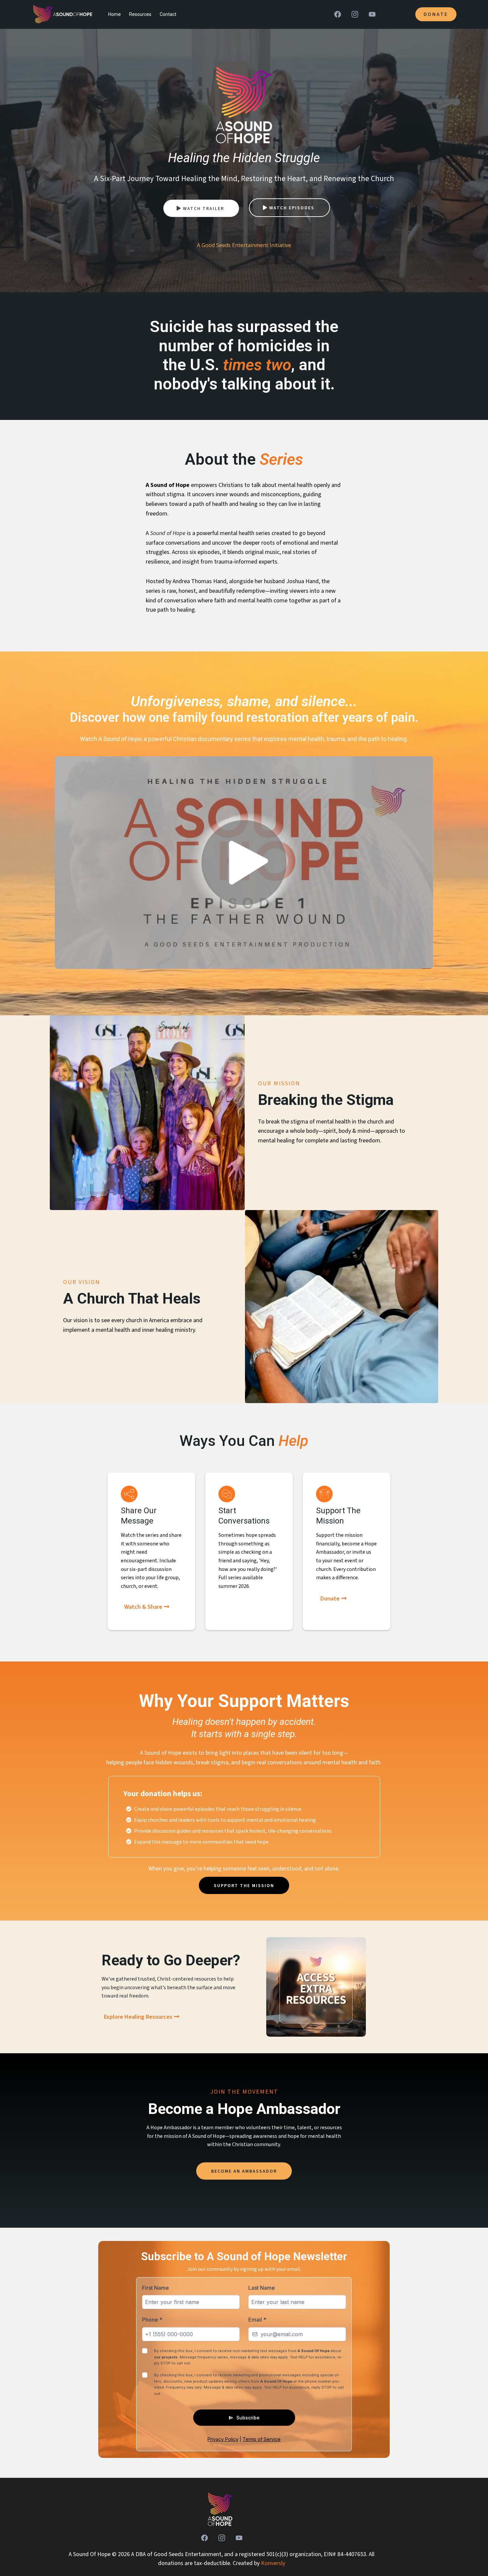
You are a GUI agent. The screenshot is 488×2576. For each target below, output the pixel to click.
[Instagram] (355, 14)
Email (257, 2320)
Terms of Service (262, 2439)
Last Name (262, 2288)
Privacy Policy (223, 2439)
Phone (152, 2320)
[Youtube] (372, 14)
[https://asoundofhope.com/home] (220, 2509)
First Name (156, 2288)
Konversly (273, 2563)
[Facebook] (338, 14)
